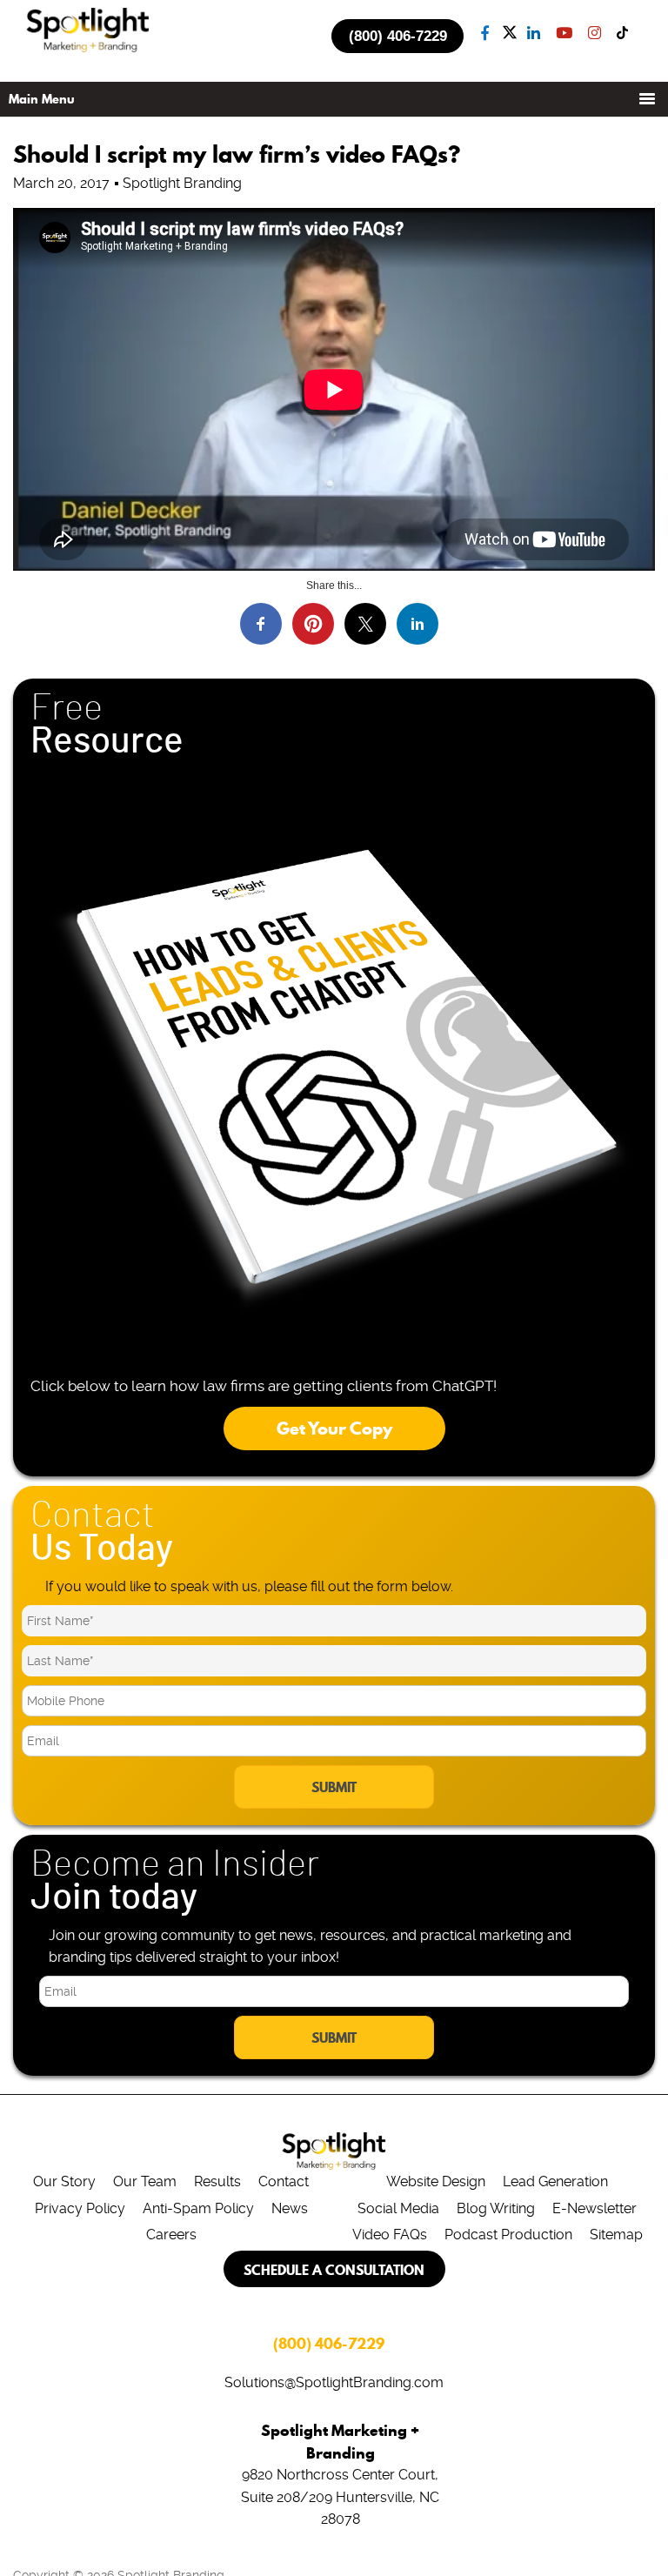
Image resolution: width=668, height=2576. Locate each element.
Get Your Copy (334, 1429)
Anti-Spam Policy (198, 2208)
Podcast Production (508, 2235)
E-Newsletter (595, 2208)
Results (217, 2181)
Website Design (436, 2181)
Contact (284, 2181)
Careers (171, 2235)
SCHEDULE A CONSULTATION (334, 2270)
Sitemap (616, 2235)
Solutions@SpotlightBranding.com (334, 2382)
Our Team (145, 2181)
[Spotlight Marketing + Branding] (88, 49)
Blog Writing (496, 2208)
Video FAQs (390, 2235)
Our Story (64, 2181)
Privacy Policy (80, 2208)
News (290, 2208)
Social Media (398, 2208)
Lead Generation (555, 2181)
